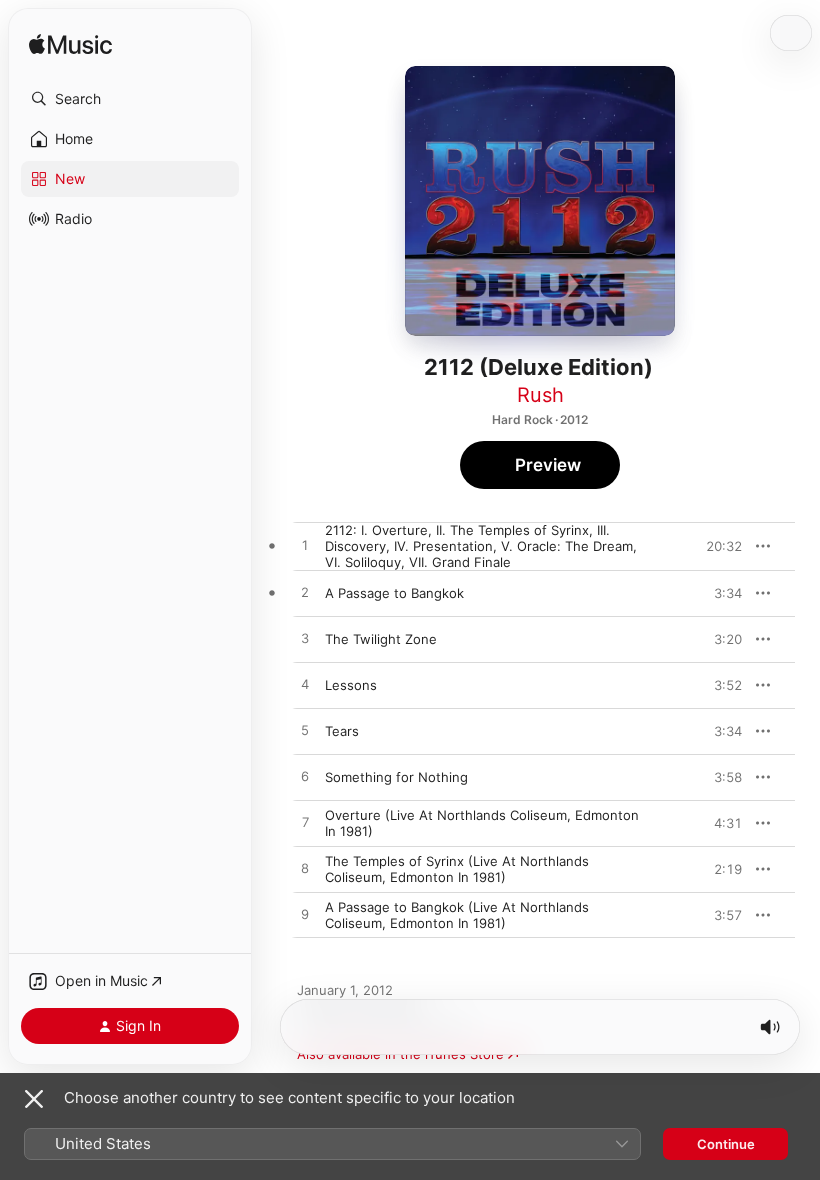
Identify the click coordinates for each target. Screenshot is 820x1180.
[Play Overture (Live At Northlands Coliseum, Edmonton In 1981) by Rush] (305, 823)
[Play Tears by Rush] (305, 731)
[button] (130, 99)
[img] (70, 45)
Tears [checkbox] (342, 731)
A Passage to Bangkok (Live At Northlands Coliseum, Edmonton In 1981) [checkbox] (457, 915)
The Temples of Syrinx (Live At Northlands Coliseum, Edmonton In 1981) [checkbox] (457, 869)
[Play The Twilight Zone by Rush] (305, 639)
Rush (540, 395)
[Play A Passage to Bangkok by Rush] (305, 593)
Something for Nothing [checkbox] (396, 777)
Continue (726, 1144)
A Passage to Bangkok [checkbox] (394, 593)
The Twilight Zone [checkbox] (381, 639)
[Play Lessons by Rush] (305, 685)
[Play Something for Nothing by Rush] (305, 777)
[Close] (34, 1099)
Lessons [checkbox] (351, 685)
